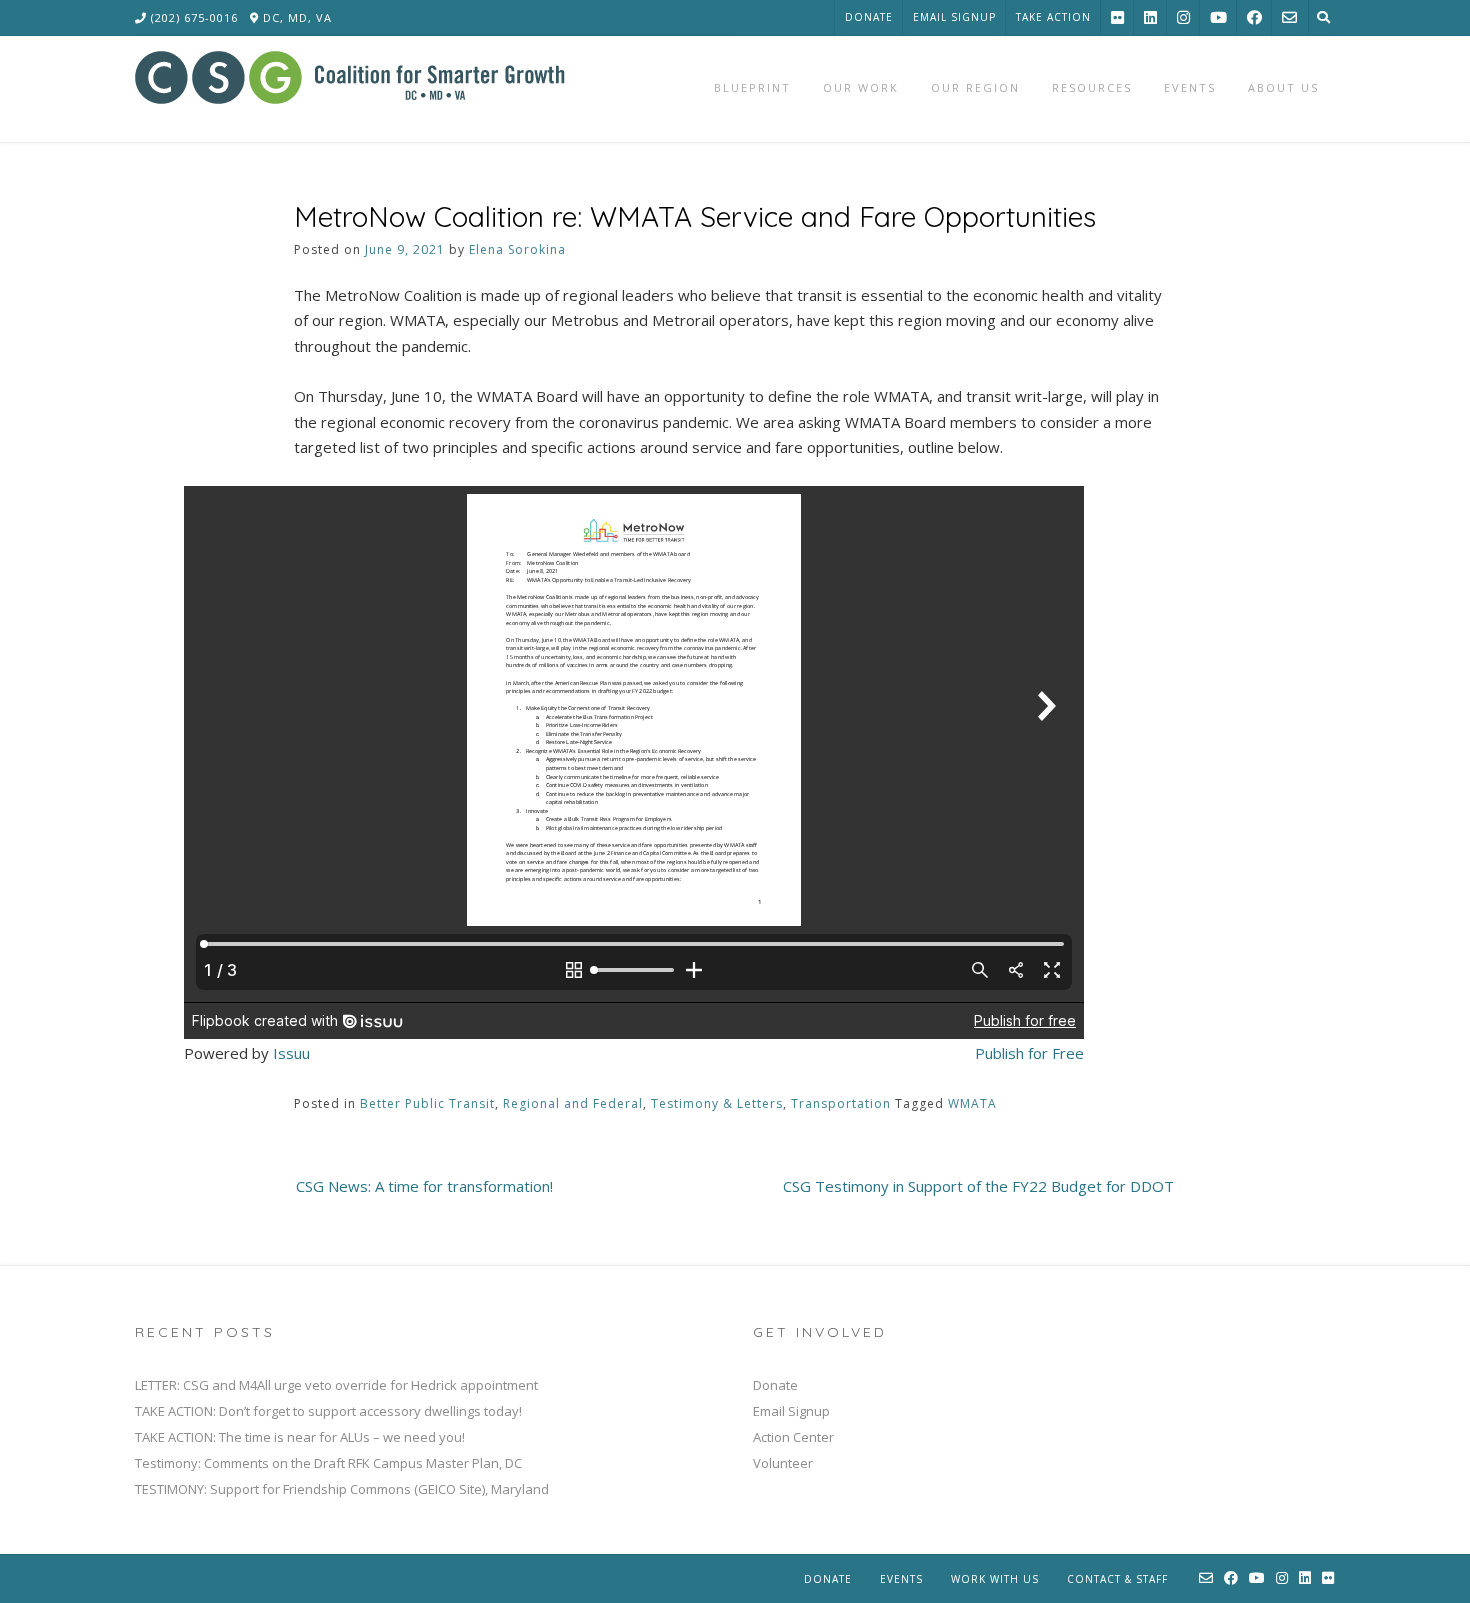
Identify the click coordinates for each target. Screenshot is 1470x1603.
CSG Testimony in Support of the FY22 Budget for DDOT (978, 1186)
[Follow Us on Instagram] (1183, 17)
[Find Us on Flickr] (1117, 17)
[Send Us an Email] (1289, 17)
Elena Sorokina (517, 249)
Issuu (291, 1053)
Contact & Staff (1117, 1579)
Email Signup (954, 17)
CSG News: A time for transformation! (424, 1186)
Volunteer (783, 1463)
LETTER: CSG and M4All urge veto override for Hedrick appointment (336, 1385)
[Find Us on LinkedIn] (1150, 17)
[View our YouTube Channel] (1218, 17)
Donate (869, 17)
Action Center (793, 1437)
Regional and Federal (573, 1103)
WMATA (972, 1103)
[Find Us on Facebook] (1254, 17)
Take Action (1053, 17)
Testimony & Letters (717, 1103)
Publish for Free (1029, 1053)
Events (901, 1579)
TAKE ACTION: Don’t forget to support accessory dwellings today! (328, 1411)
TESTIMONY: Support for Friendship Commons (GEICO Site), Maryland (342, 1489)
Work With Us (995, 1579)
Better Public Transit (427, 1103)
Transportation (841, 1103)
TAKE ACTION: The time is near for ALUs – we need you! (300, 1437)
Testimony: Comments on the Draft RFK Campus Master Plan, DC (328, 1463)
